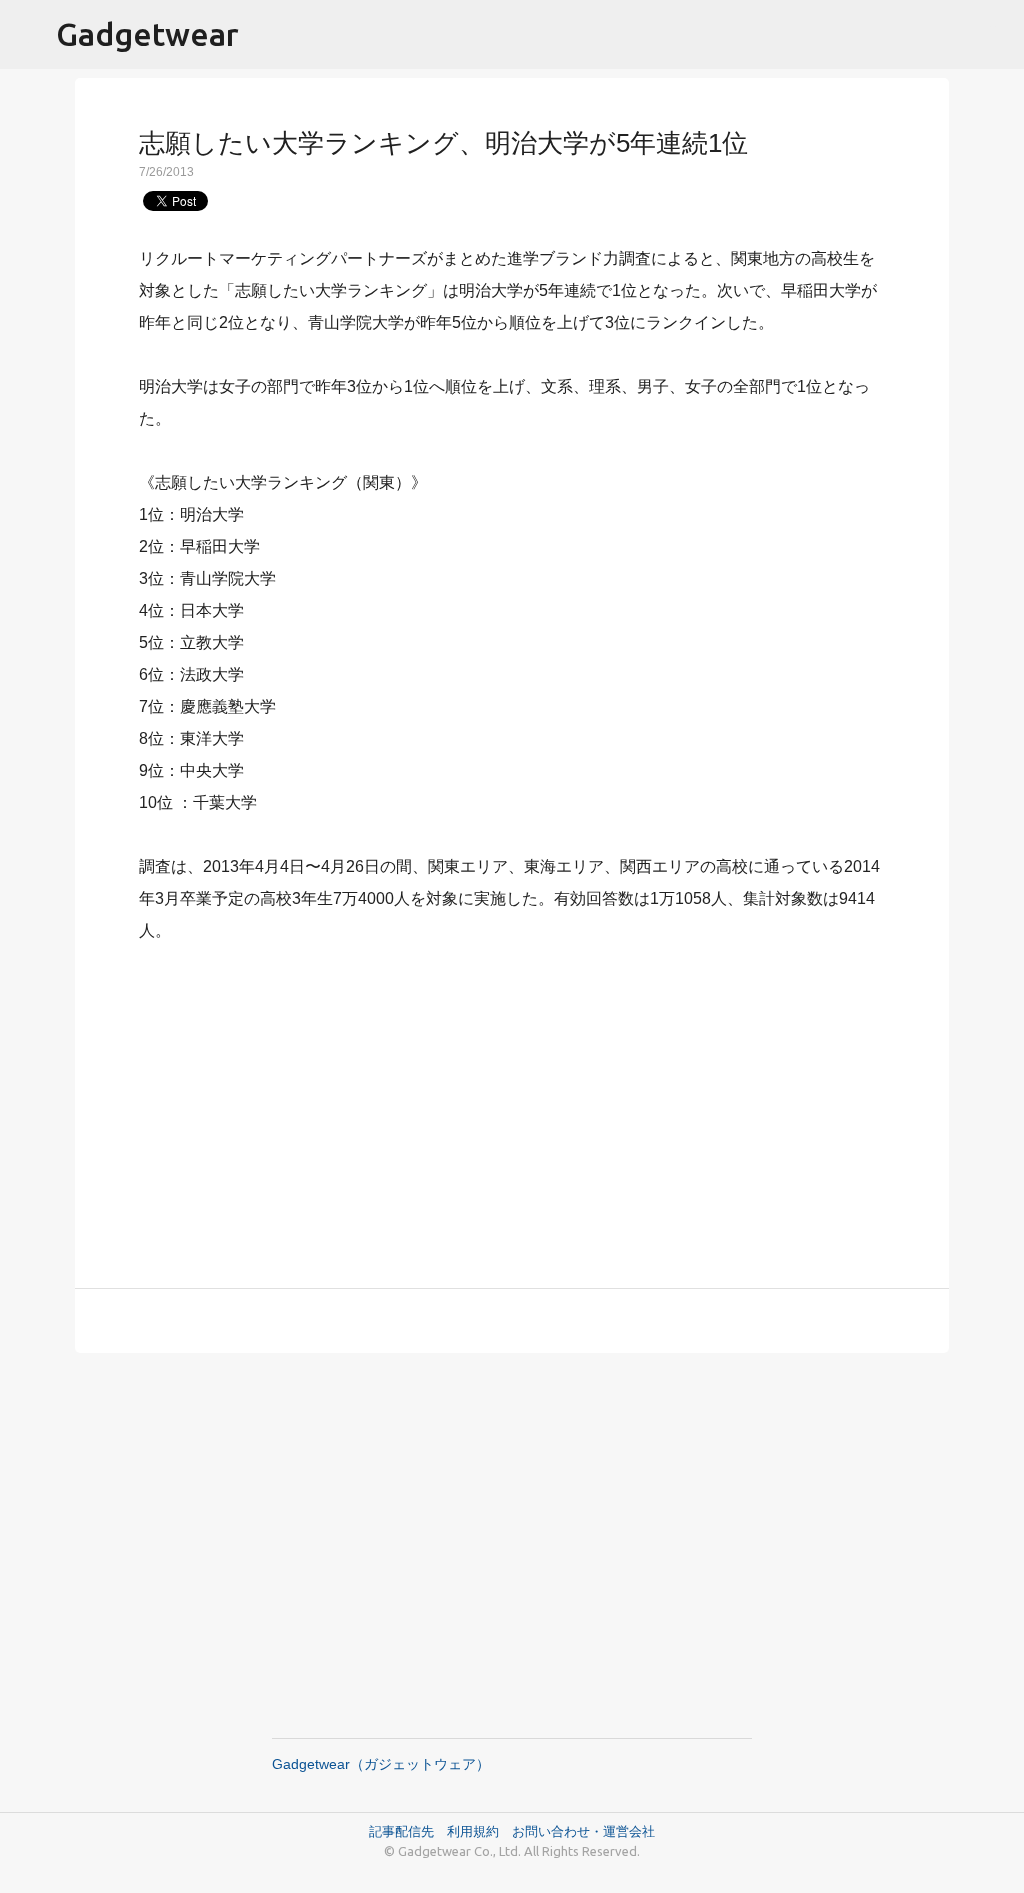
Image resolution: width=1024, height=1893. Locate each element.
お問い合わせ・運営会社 (583, 1831)
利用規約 (479, 1831)
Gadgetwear (147, 34)
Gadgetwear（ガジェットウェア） (381, 1764)
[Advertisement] (512, 1104)
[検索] (996, 35)
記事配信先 (401, 1831)
